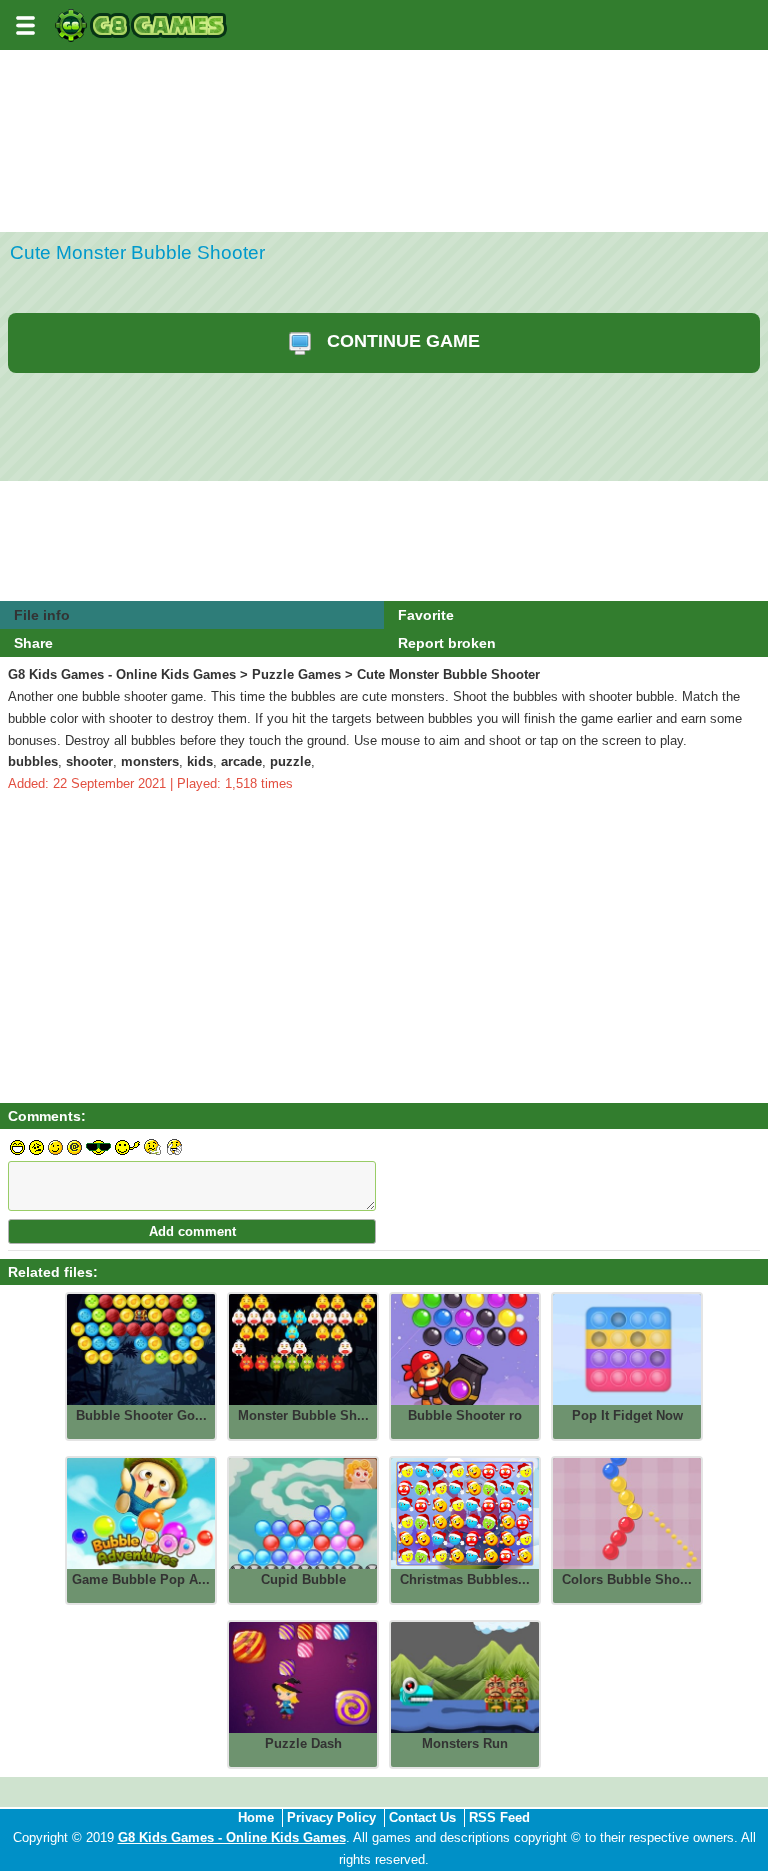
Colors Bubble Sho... (627, 1579)
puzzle (290, 761)
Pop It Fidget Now (627, 1415)
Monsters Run (465, 1743)
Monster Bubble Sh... (303, 1415)
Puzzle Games (296, 674)
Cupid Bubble (303, 1579)
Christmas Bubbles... (465, 1579)
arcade (241, 761)
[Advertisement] (384, 202)
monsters (150, 761)
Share (33, 643)
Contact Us (422, 1817)
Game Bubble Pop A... (141, 1579)
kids (200, 761)
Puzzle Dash (303, 1743)
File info (42, 615)
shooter (89, 761)
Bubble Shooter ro (465, 1415)
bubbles (33, 761)
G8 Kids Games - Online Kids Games (122, 674)
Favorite (426, 615)
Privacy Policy (331, 1817)
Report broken (447, 643)
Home (256, 1817)
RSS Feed (499, 1817)
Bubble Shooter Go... (141, 1415)
